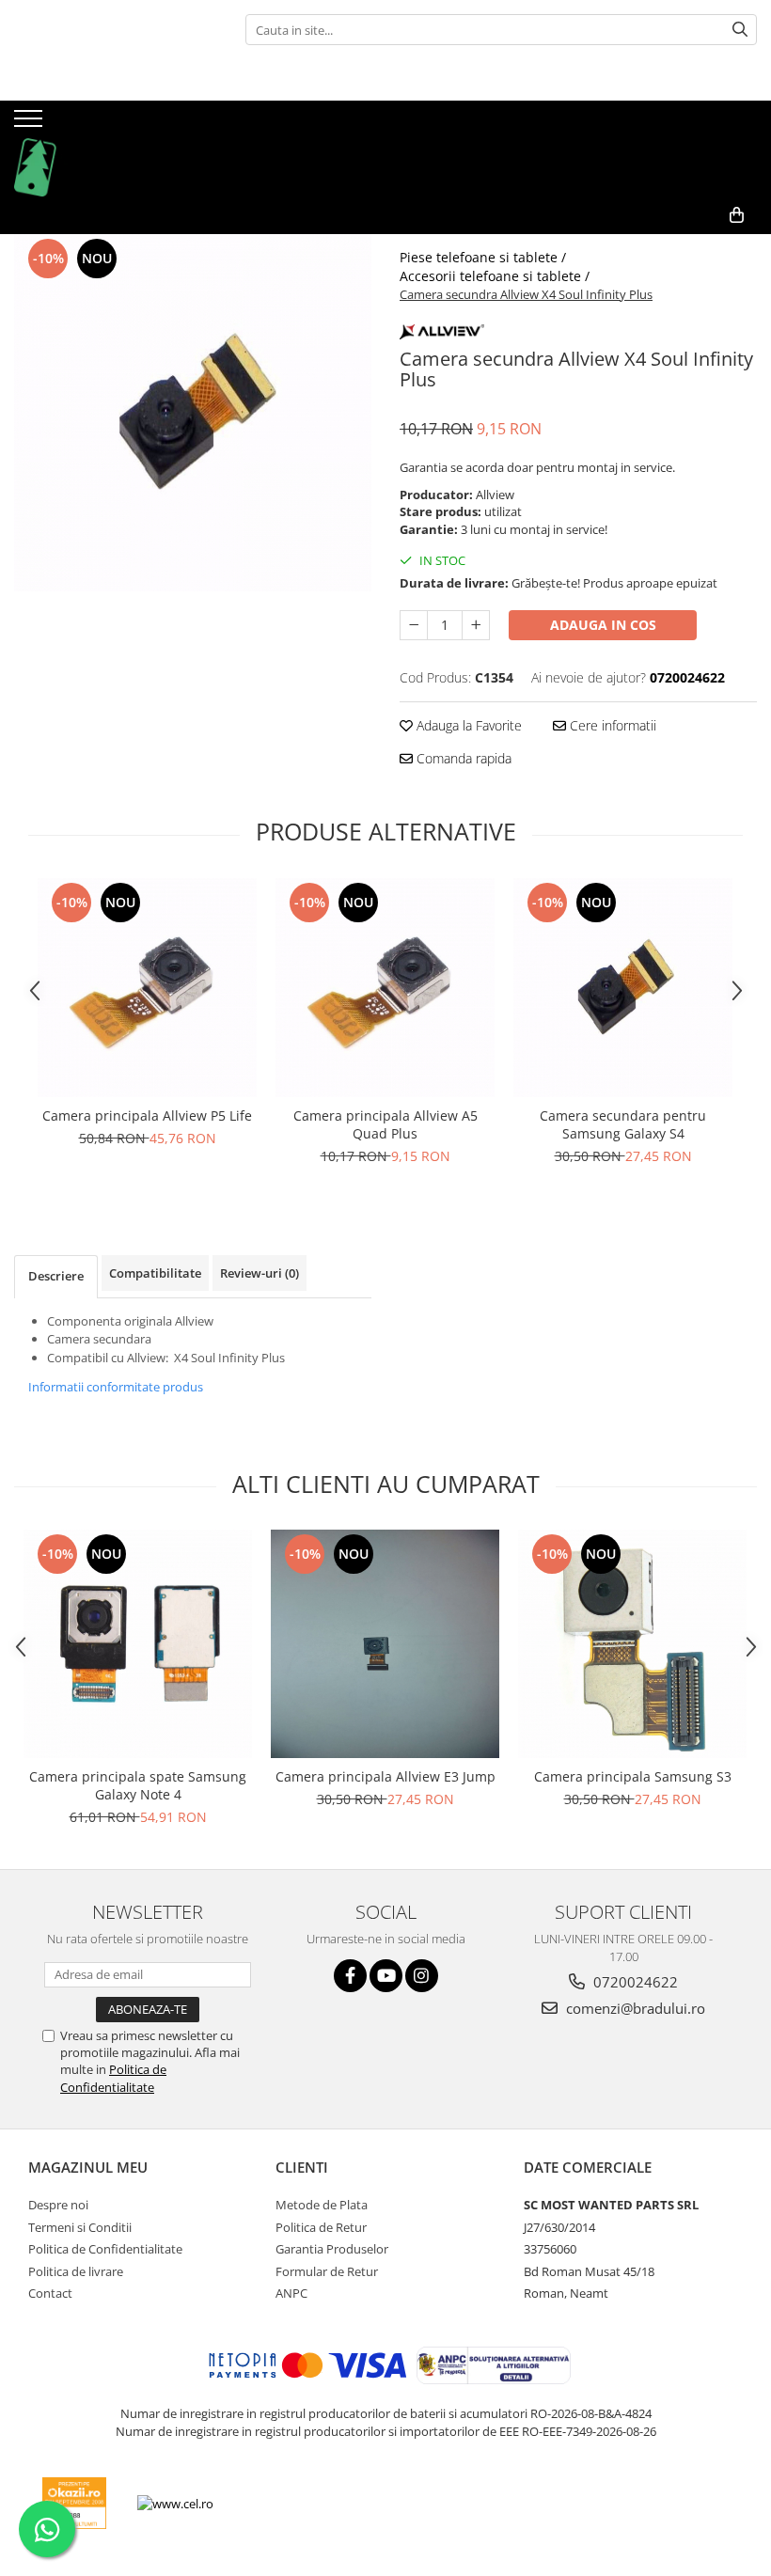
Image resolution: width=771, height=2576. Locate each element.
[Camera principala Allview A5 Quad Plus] (385, 988)
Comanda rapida (462, 758)
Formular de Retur (327, 2271)
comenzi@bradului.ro (634, 2008)
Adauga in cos (603, 625)
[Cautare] (740, 30)
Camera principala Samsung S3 (633, 1776)
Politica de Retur (321, 2227)
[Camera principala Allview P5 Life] (147, 988)
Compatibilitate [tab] (155, 1273)
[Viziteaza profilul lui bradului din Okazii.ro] (74, 2503)
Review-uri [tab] (260, 1273)
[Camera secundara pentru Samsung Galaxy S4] (623, 988)
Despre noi (58, 2205)
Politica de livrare (76, 2271)
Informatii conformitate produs (116, 1387)
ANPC (291, 2293)
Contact (50, 2293)
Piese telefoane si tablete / (485, 257)
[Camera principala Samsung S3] (632, 1644)
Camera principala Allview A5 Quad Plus (385, 1124)
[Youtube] (386, 1976)
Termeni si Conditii (80, 2227)
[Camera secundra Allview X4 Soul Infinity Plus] (193, 413)
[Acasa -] (108, 149)
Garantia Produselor (332, 2249)
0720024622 (634, 1982)
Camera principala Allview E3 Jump (385, 1776)
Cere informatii (611, 725)
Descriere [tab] (56, 1276)
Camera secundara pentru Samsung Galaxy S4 (623, 1124)
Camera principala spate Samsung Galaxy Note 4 (138, 1785)
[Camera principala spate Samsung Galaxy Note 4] (138, 1644)
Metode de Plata (322, 2205)
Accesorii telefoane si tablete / (496, 276)
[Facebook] (350, 1976)
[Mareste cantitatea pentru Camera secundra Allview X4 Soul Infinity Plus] (476, 625)
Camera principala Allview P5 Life (147, 1115)
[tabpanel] (193, 413)
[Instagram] (422, 1976)
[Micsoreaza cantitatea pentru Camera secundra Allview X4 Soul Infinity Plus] (414, 625)
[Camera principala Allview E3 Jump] (385, 1644)
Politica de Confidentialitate (113, 2078)
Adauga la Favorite (467, 725)
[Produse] (31, 124)
